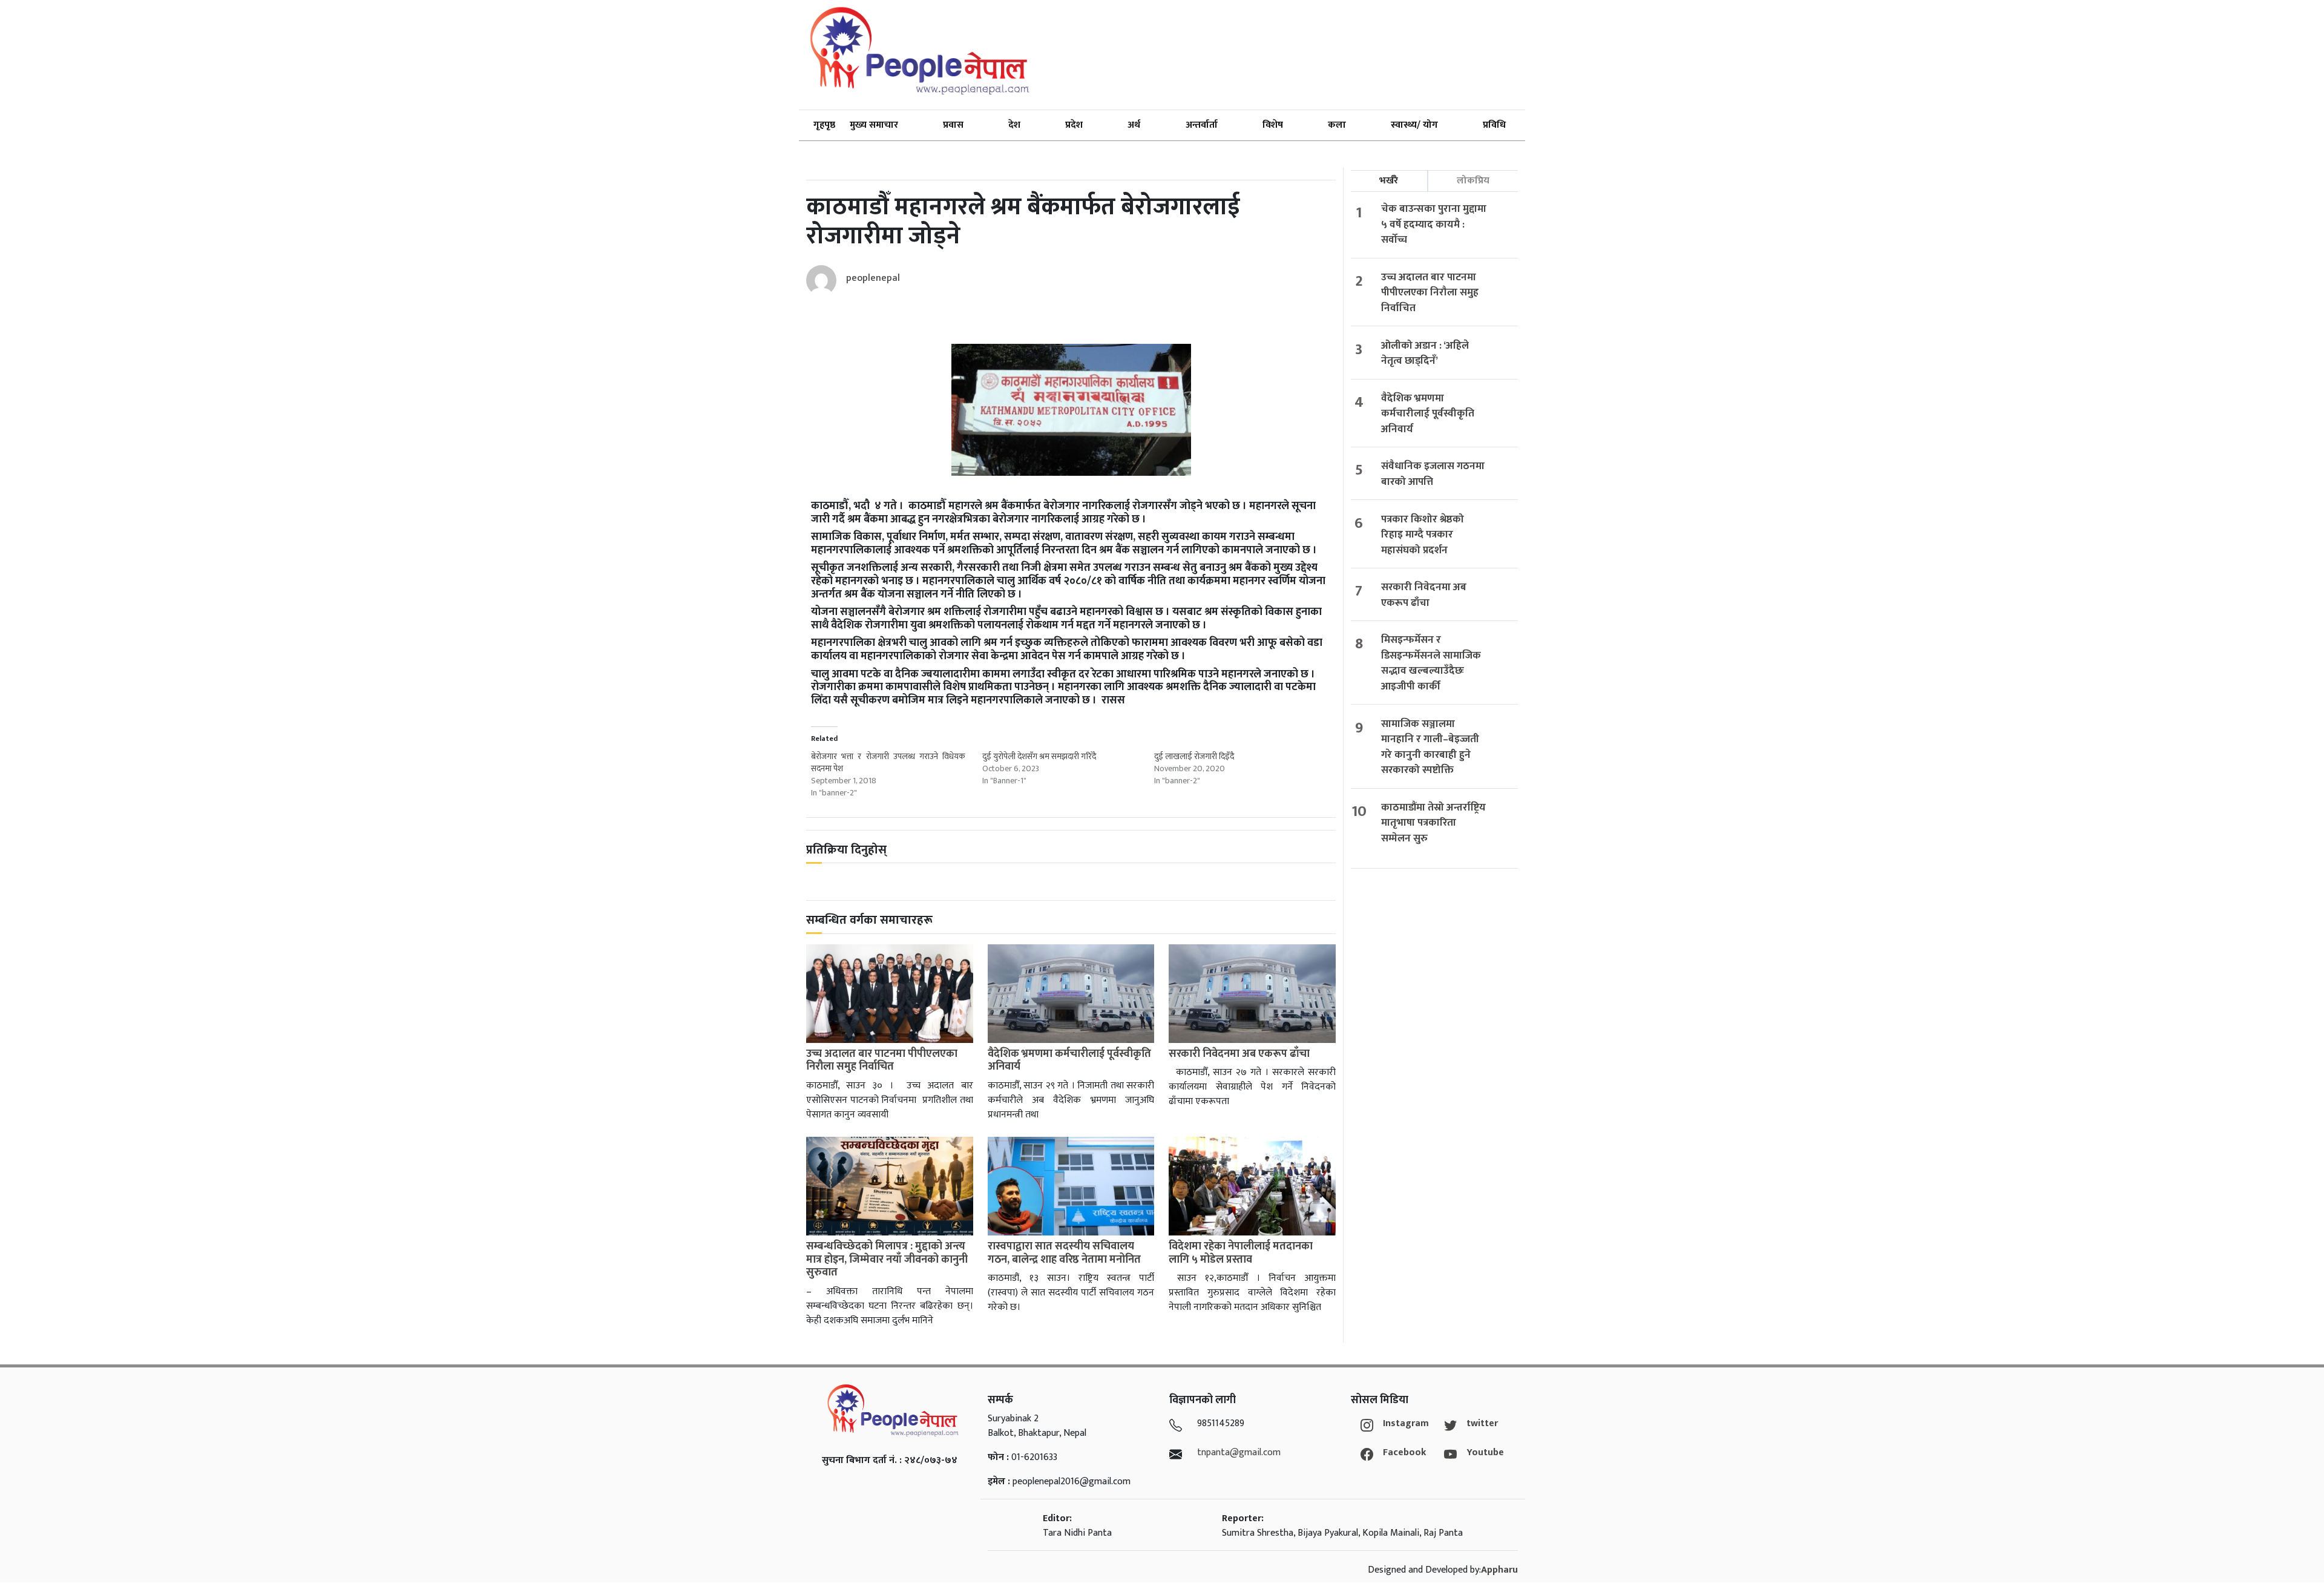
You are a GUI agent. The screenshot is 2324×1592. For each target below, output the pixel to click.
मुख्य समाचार (874, 125)
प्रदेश (1074, 125)
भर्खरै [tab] (1389, 181)
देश (1014, 125)
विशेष (1273, 125)
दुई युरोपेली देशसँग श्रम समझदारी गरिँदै (1039, 756)
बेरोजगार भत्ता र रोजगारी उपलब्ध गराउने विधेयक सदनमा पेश (888, 762)
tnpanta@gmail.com (1239, 1452)
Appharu (1499, 1570)
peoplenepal (873, 278)
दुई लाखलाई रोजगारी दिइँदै (1194, 756)
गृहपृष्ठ (824, 125)
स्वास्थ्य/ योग (1414, 125)
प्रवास (953, 125)
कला (1337, 125)
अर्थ (1134, 125)
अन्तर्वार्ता (1202, 125)
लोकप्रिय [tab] (1473, 181)
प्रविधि (1494, 125)
